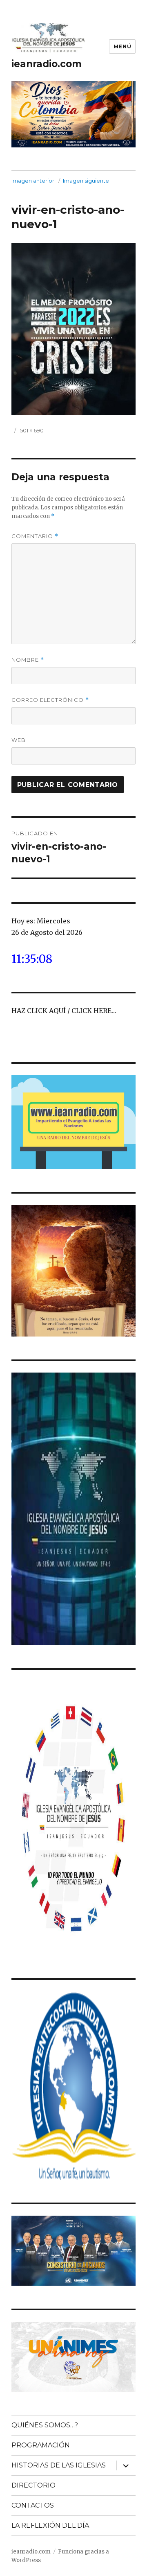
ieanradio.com (47, 64)
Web (19, 740)
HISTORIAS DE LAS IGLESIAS (59, 2465)
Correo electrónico (50, 700)
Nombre (28, 660)
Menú (122, 46)
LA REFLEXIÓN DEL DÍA (50, 2525)
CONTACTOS (33, 2505)
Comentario (35, 536)
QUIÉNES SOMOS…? (45, 2425)
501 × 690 (32, 430)
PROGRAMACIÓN (41, 2445)
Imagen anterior (33, 181)
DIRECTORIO (33, 2485)
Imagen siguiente (86, 181)
